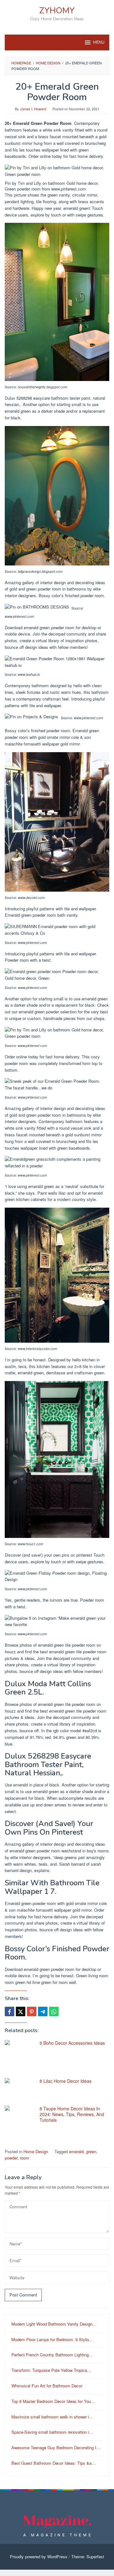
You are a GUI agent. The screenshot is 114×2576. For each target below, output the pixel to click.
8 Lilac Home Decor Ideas (66, 2081)
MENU (99, 42)
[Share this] (9, 2011)
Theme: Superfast (88, 2557)
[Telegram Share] (43, 2011)
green (91, 2151)
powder (11, 2158)
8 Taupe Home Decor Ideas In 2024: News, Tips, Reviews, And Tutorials (72, 2114)
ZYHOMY (57, 11)
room (25, 2158)
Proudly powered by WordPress (39, 2557)
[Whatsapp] (54, 2011)
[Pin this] (32, 2011)
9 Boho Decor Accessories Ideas (72, 2043)
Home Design (36, 2151)
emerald (76, 2151)
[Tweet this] (21, 2011)
